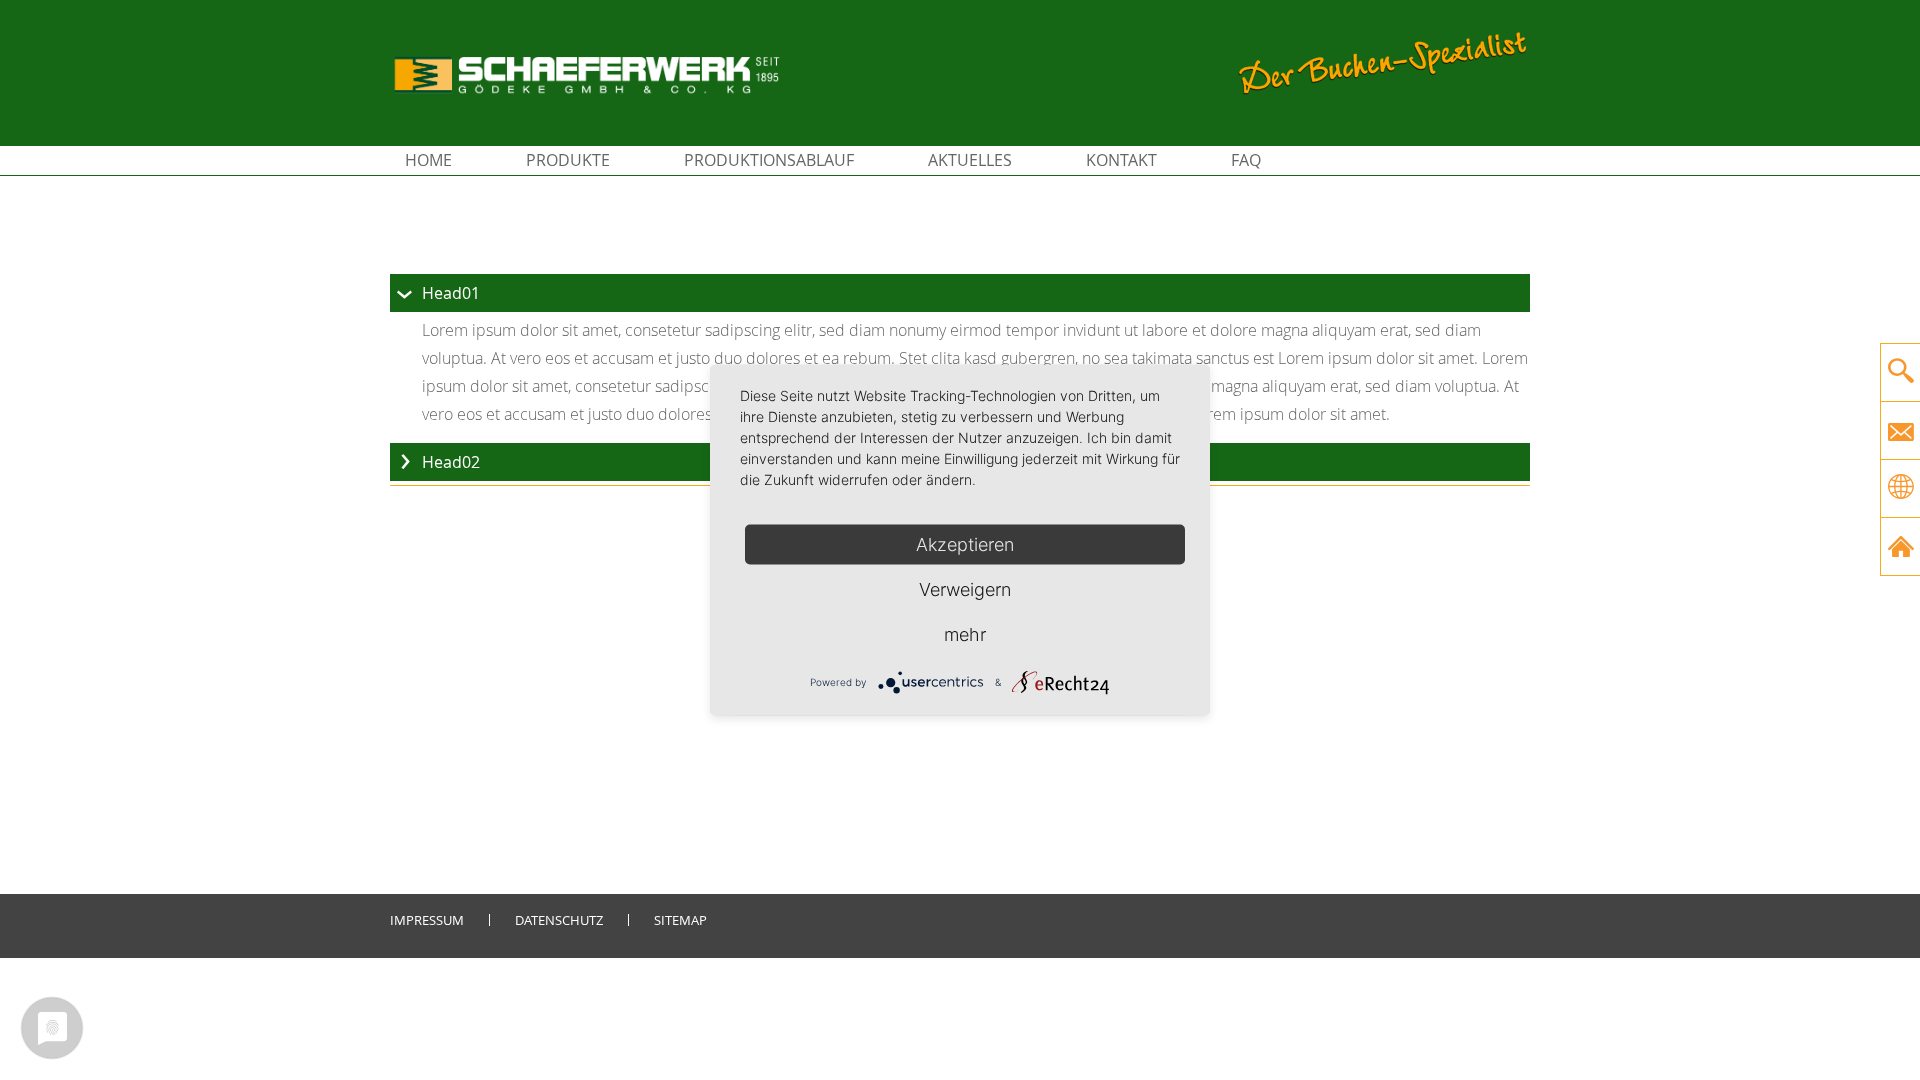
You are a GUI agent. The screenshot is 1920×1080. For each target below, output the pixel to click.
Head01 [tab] (451, 293)
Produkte (568, 160)
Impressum (427, 920)
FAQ (1246, 160)
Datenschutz (559, 920)
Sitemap (680, 920)
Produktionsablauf (769, 160)
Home (428, 160)
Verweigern (965, 589)
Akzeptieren (965, 544)
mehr (965, 634)
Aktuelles (970, 160)
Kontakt (1121, 160)
